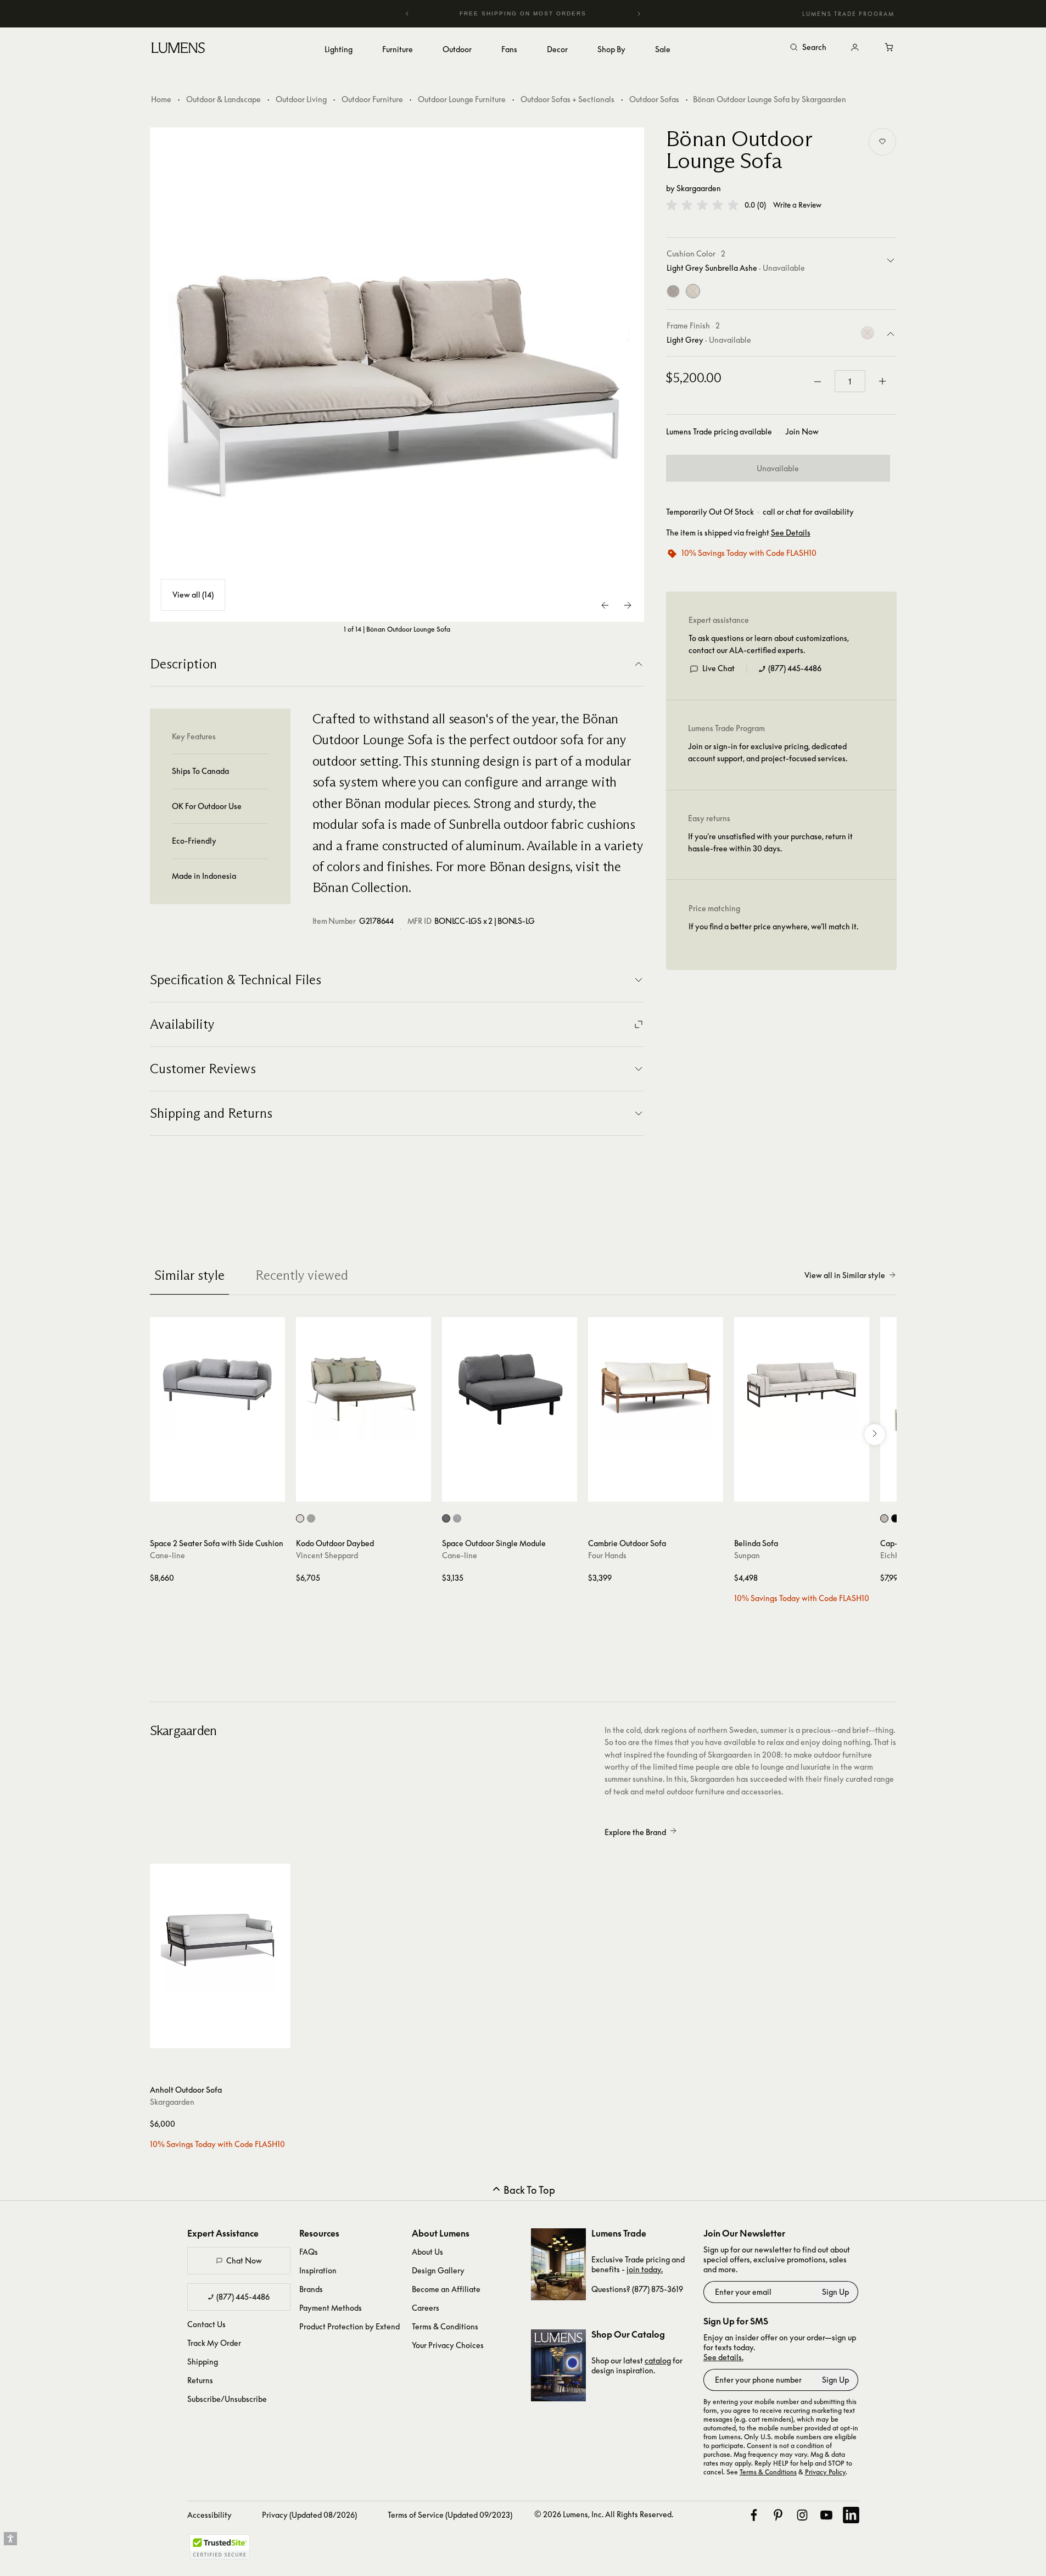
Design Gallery (438, 2270)
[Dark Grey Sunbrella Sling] (673, 292)
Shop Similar (225, 1491)
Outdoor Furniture (372, 99)
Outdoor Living (301, 99)
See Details (791, 533)
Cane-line (167, 1555)
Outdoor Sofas (654, 99)
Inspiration (318, 2270)
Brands (311, 2289)
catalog (658, 2360)
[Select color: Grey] (446, 1518)
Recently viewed (302, 1275)
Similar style (189, 1275)
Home (161, 99)
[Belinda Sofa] (802, 1385)
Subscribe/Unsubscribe (227, 2399)
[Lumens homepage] (178, 49)
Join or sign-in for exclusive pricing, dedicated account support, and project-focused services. (768, 752)
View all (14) (193, 595)
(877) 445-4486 (795, 668)
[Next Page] (628, 605)
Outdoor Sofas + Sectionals (567, 99)
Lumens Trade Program (848, 14)
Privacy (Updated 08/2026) (309, 2515)
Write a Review (797, 205)
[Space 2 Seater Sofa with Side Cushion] (217, 1385)
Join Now (802, 432)
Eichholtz (896, 1555)
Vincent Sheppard (327, 1555)
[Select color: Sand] (884, 1518)
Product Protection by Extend (349, 2326)
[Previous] (407, 14)
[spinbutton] (850, 382)
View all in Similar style (845, 1275)
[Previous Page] (606, 605)
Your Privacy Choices (448, 2345)
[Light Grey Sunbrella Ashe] (693, 292)
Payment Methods (331, 2308)
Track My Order (214, 2343)
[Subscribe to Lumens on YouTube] (826, 2515)
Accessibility (209, 2515)
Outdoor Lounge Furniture (462, 99)
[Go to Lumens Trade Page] (558, 2264)
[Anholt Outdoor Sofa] (220, 1934)
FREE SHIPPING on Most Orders (514, 13)
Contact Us (206, 2324)
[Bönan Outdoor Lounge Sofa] (397, 375)
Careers (426, 2308)
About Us (427, 2252)
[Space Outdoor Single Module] (510, 1385)
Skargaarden (699, 188)
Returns (200, 2380)
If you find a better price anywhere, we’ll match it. (773, 926)
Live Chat (718, 668)
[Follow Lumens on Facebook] (754, 2515)
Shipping (203, 2362)
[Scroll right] (875, 1435)
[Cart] (890, 48)
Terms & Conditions (445, 2326)
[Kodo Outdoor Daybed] (363, 1385)
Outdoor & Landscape (223, 99)
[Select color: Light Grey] (457, 1518)
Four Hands (607, 1555)
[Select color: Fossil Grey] (311, 1518)
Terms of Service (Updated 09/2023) (450, 2515)
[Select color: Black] (895, 1518)
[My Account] (855, 48)
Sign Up (835, 2292)
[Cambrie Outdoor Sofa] (656, 1385)
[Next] (639, 14)
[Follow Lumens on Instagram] (802, 2515)
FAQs (309, 2252)
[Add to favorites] (882, 142)
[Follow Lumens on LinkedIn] (851, 2515)
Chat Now (244, 2260)
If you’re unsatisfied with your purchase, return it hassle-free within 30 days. (770, 842)
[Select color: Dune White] (300, 1518)
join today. (645, 2269)
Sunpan (747, 1555)
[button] (702, 205)
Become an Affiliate (446, 2289)
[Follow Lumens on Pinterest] (778, 2515)
